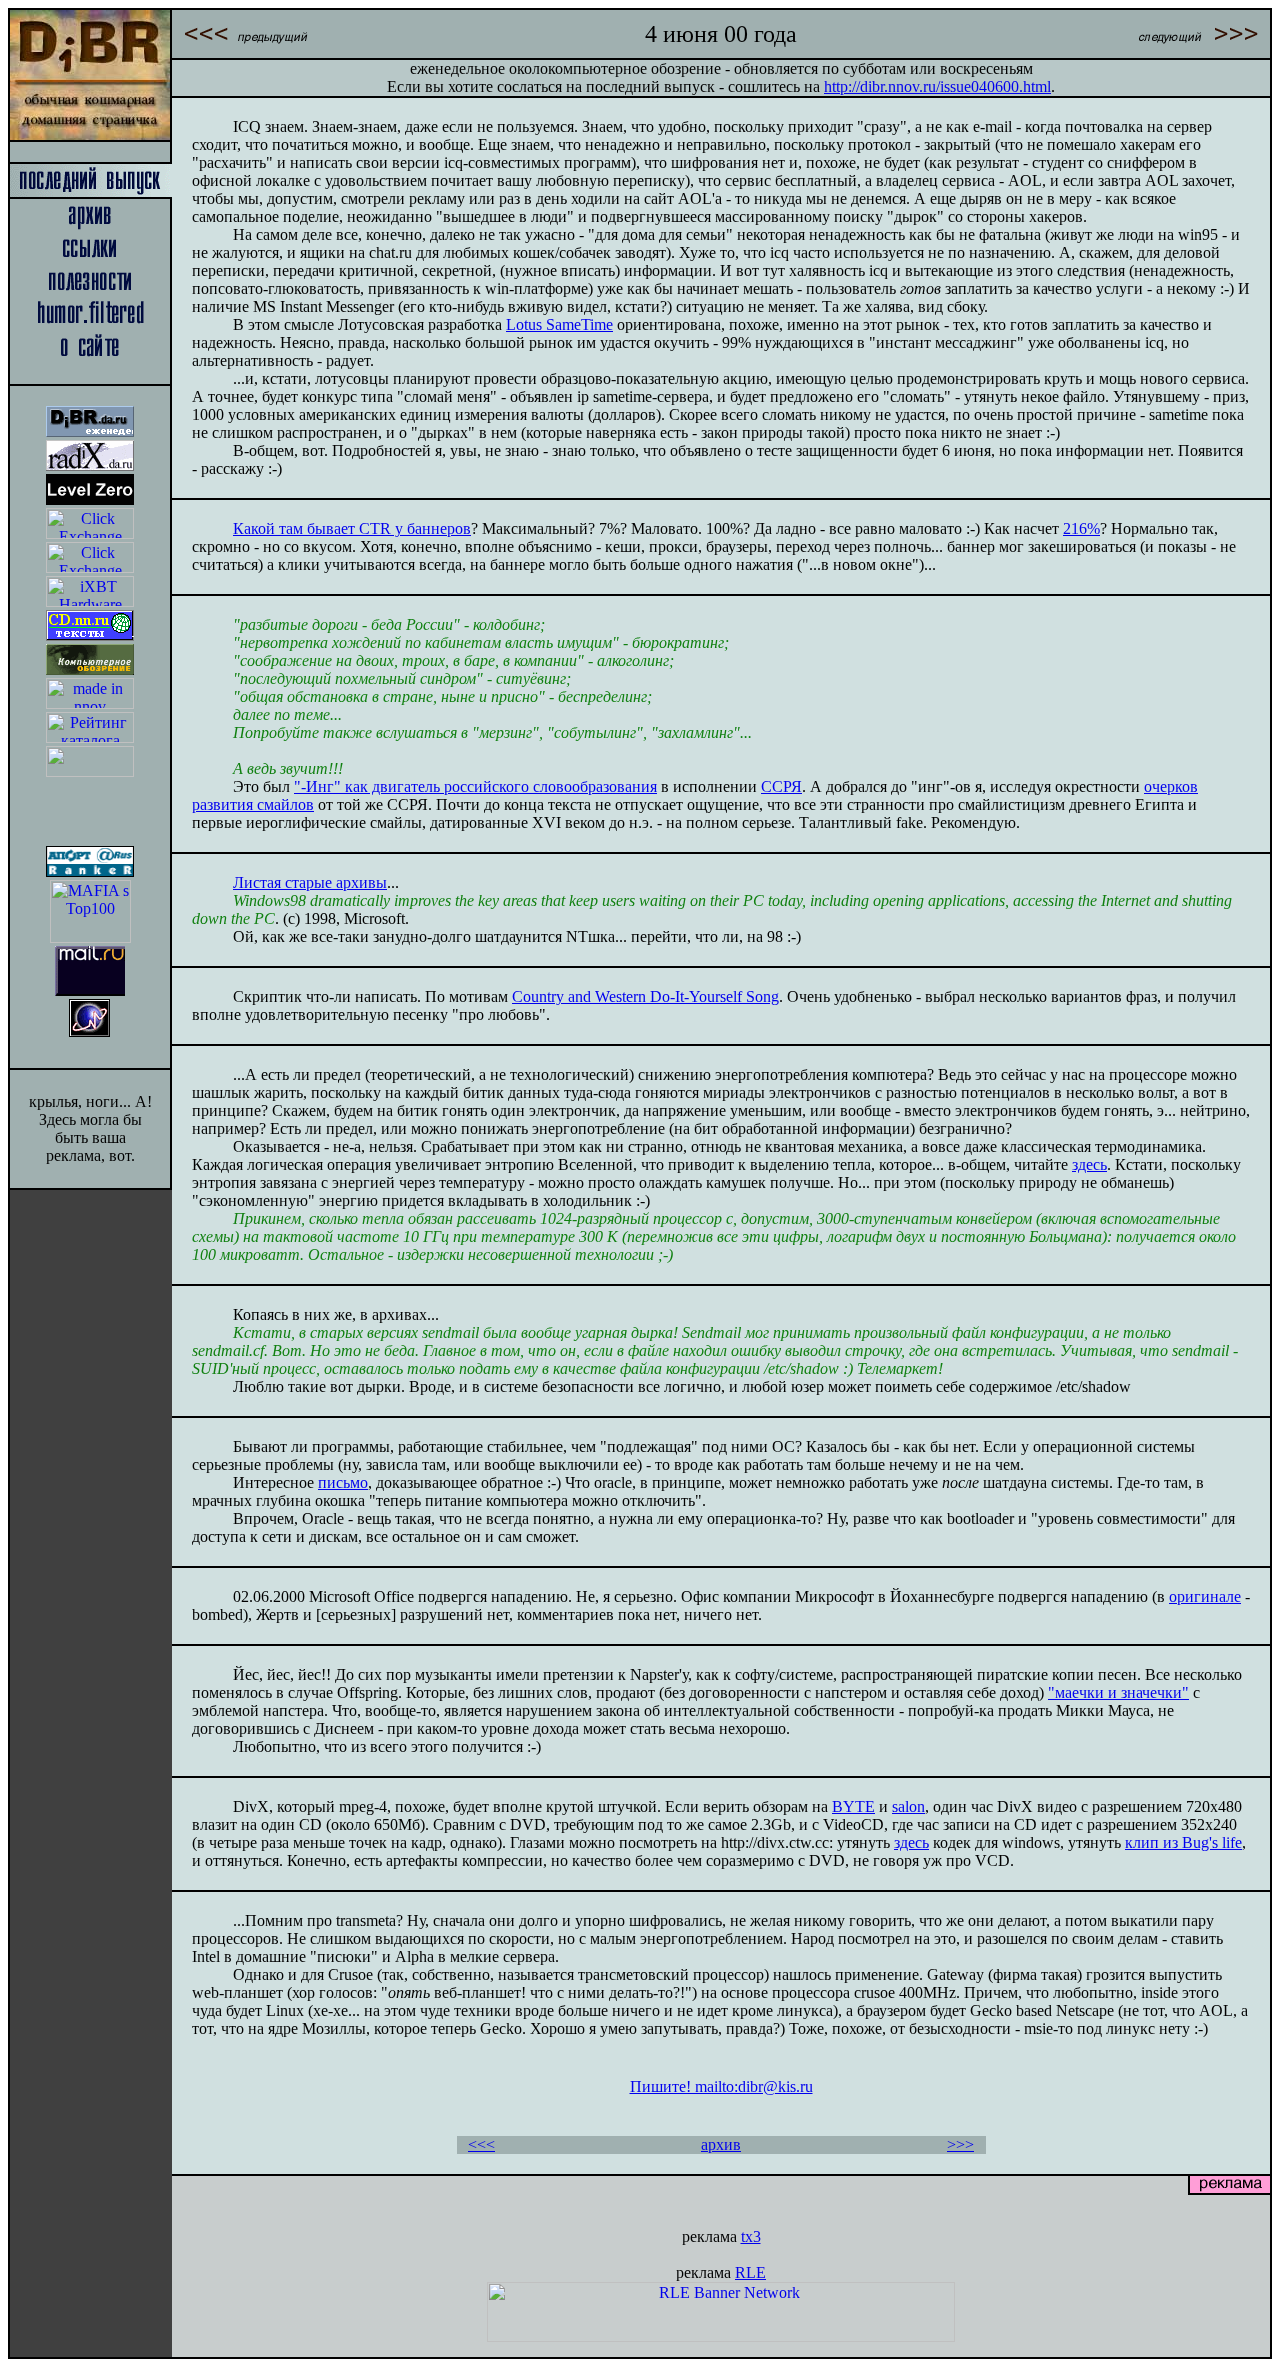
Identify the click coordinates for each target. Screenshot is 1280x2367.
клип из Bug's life (1183, 1842)
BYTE (853, 1806)
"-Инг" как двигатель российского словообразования (475, 786)
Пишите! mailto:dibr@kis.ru (721, 2086)
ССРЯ (781, 786)
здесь (1089, 1164)
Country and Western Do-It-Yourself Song (645, 996)
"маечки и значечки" (1118, 1692)
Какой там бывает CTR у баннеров (352, 528)
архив (721, 2144)
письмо (343, 1482)
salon (908, 1806)
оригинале (1205, 1596)
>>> (960, 2144)
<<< (481, 2144)
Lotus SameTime (559, 324)
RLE (750, 2272)
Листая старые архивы (310, 882)
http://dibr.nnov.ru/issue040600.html (937, 86)
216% (1081, 528)
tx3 (751, 2236)
